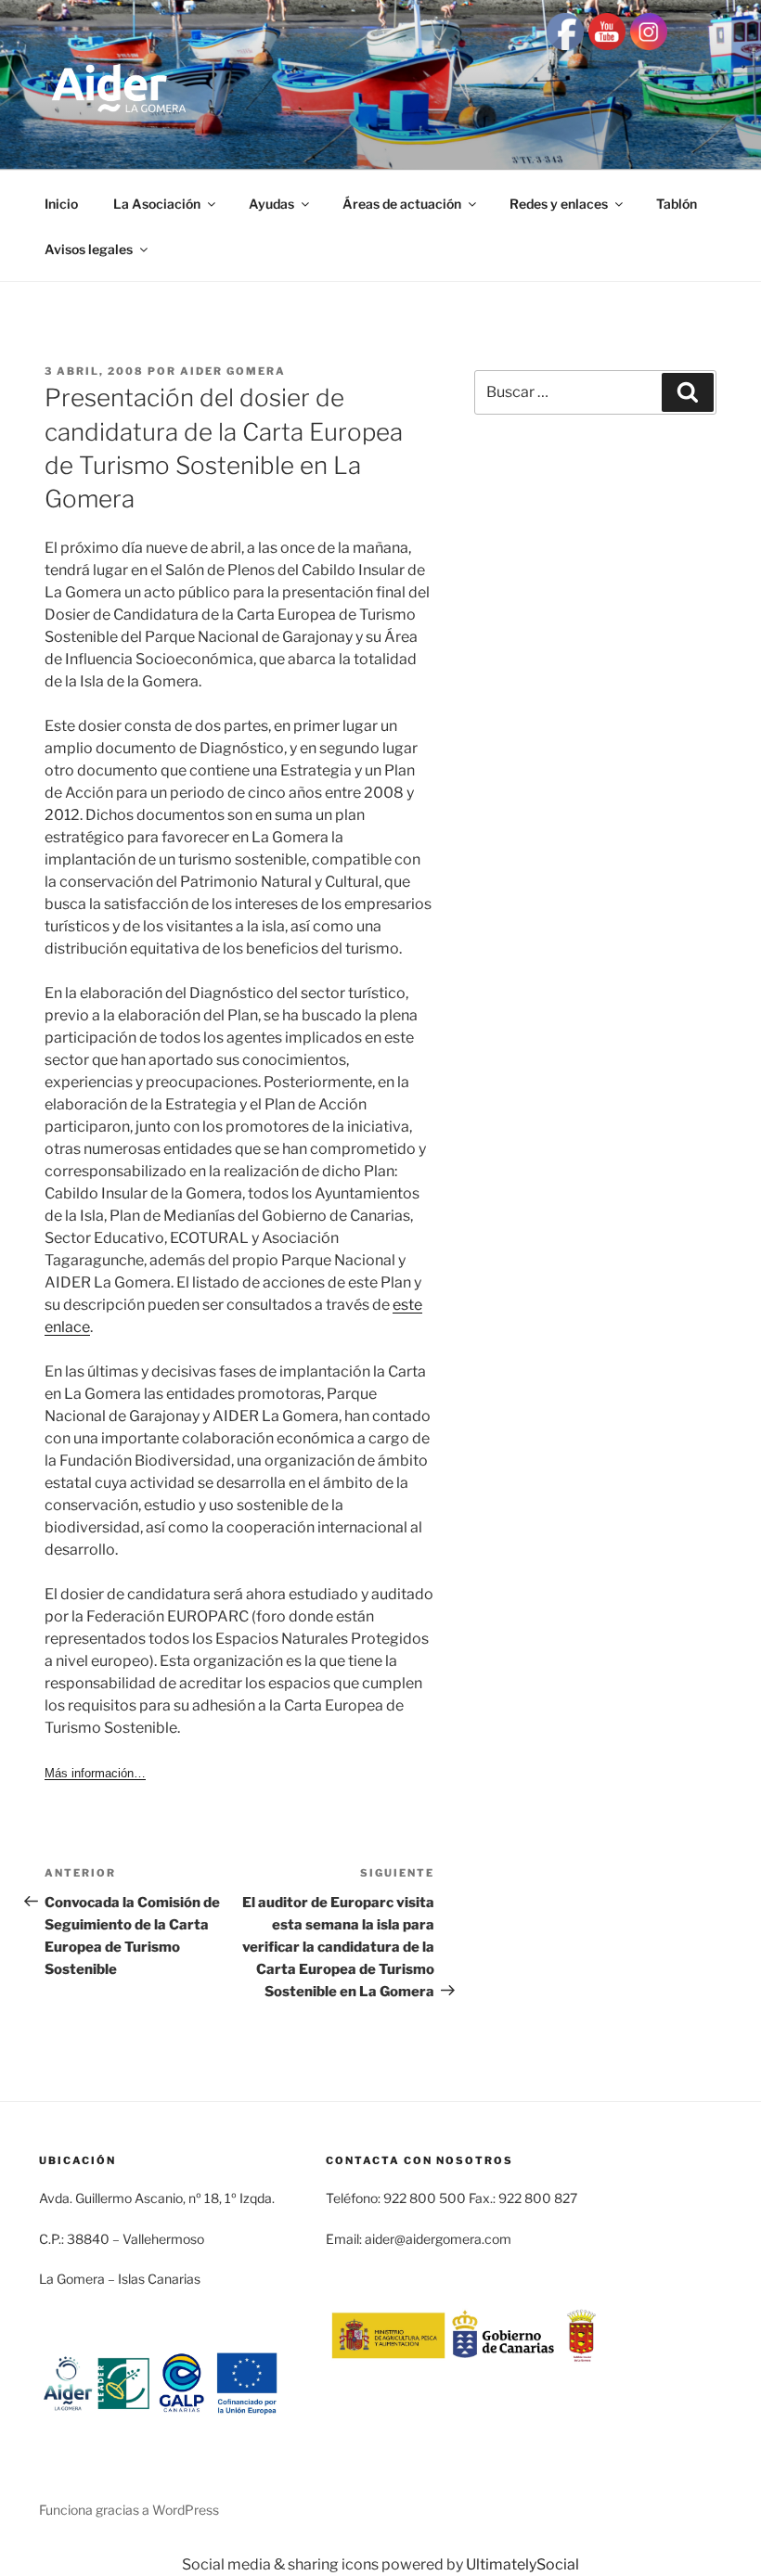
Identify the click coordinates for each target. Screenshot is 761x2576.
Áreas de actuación (402, 204)
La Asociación (157, 204)
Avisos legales (89, 249)
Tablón (677, 204)
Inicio (61, 204)
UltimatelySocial (522, 2564)
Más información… (95, 1773)
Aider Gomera (233, 371)
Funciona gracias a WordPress (129, 2510)
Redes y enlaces (559, 204)
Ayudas (271, 204)
